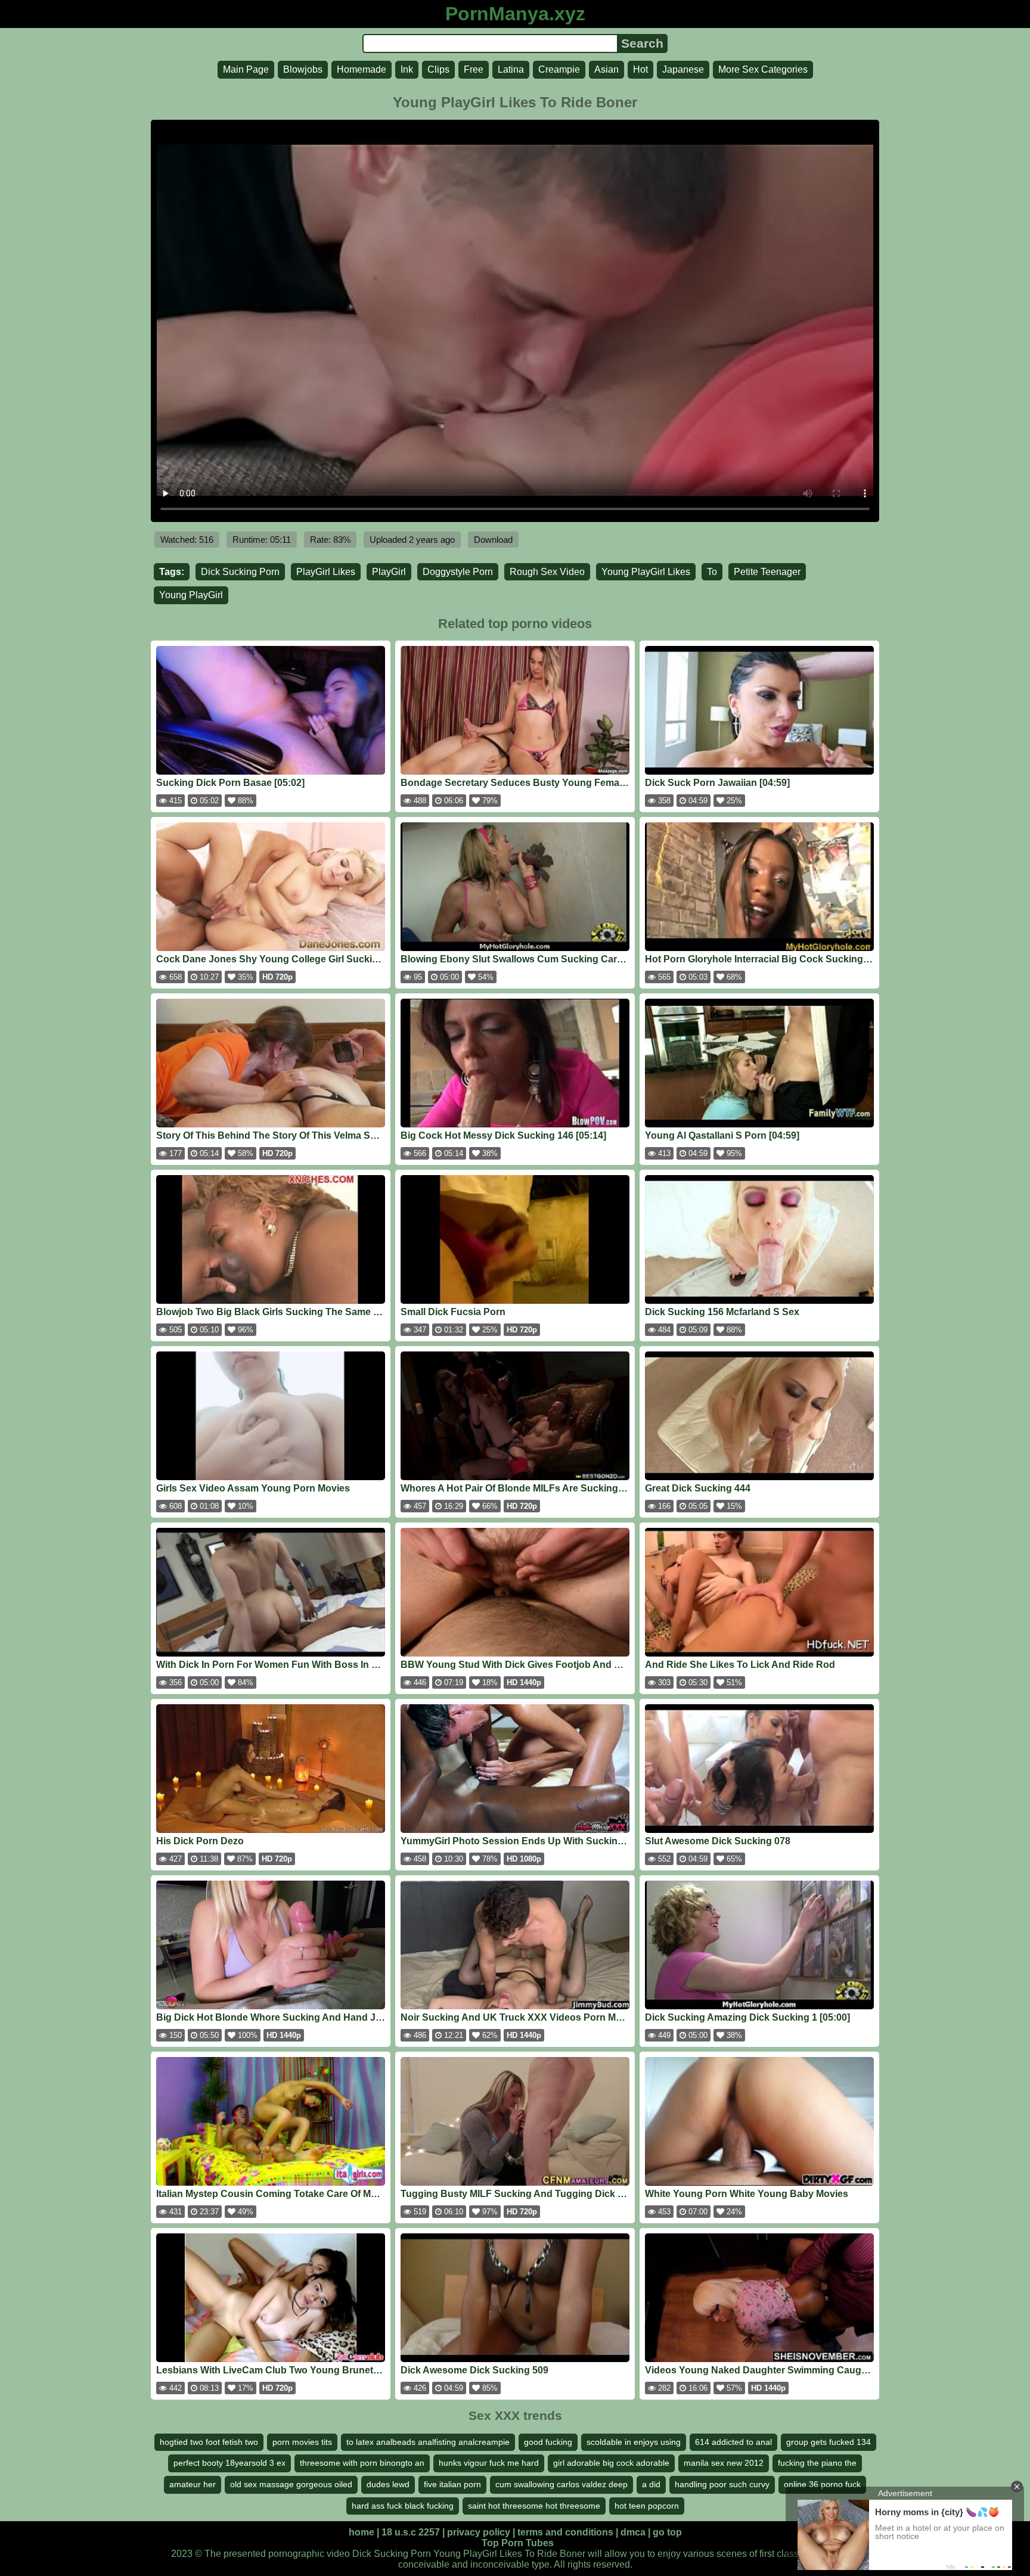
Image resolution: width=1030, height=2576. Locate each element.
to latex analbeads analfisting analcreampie (428, 2442)
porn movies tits (302, 2442)
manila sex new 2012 (724, 2463)
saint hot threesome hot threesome (534, 2506)
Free (474, 69)
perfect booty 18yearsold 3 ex (229, 2463)
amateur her (193, 2484)
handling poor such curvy (722, 2484)
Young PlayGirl (191, 595)
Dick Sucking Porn (240, 572)
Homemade (362, 69)
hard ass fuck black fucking (403, 2506)
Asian (606, 69)
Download (493, 540)
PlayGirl (389, 572)
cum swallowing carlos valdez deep (561, 2484)
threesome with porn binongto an (362, 2463)
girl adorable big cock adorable (611, 2463)
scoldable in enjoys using (634, 2442)
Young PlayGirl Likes (646, 572)
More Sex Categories (763, 69)
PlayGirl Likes (326, 572)
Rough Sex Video (547, 572)
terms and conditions (565, 2532)
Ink (407, 69)
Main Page (246, 69)
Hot (640, 69)
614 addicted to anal (733, 2442)
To (712, 572)
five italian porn (452, 2484)
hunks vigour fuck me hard (489, 2463)
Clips (438, 69)
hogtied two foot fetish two (209, 2442)
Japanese (683, 69)
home (362, 2532)
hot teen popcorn (647, 2506)
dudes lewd (388, 2484)
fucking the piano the (817, 2463)
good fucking (548, 2442)
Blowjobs (303, 69)
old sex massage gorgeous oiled (291, 2484)
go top (667, 2532)
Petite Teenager (767, 572)
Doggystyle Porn (458, 572)
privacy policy (479, 2532)
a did (651, 2484)
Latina (511, 69)
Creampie (559, 69)
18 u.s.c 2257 (411, 2532)
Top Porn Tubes (518, 2543)
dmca (633, 2532)
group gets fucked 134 (829, 2442)
